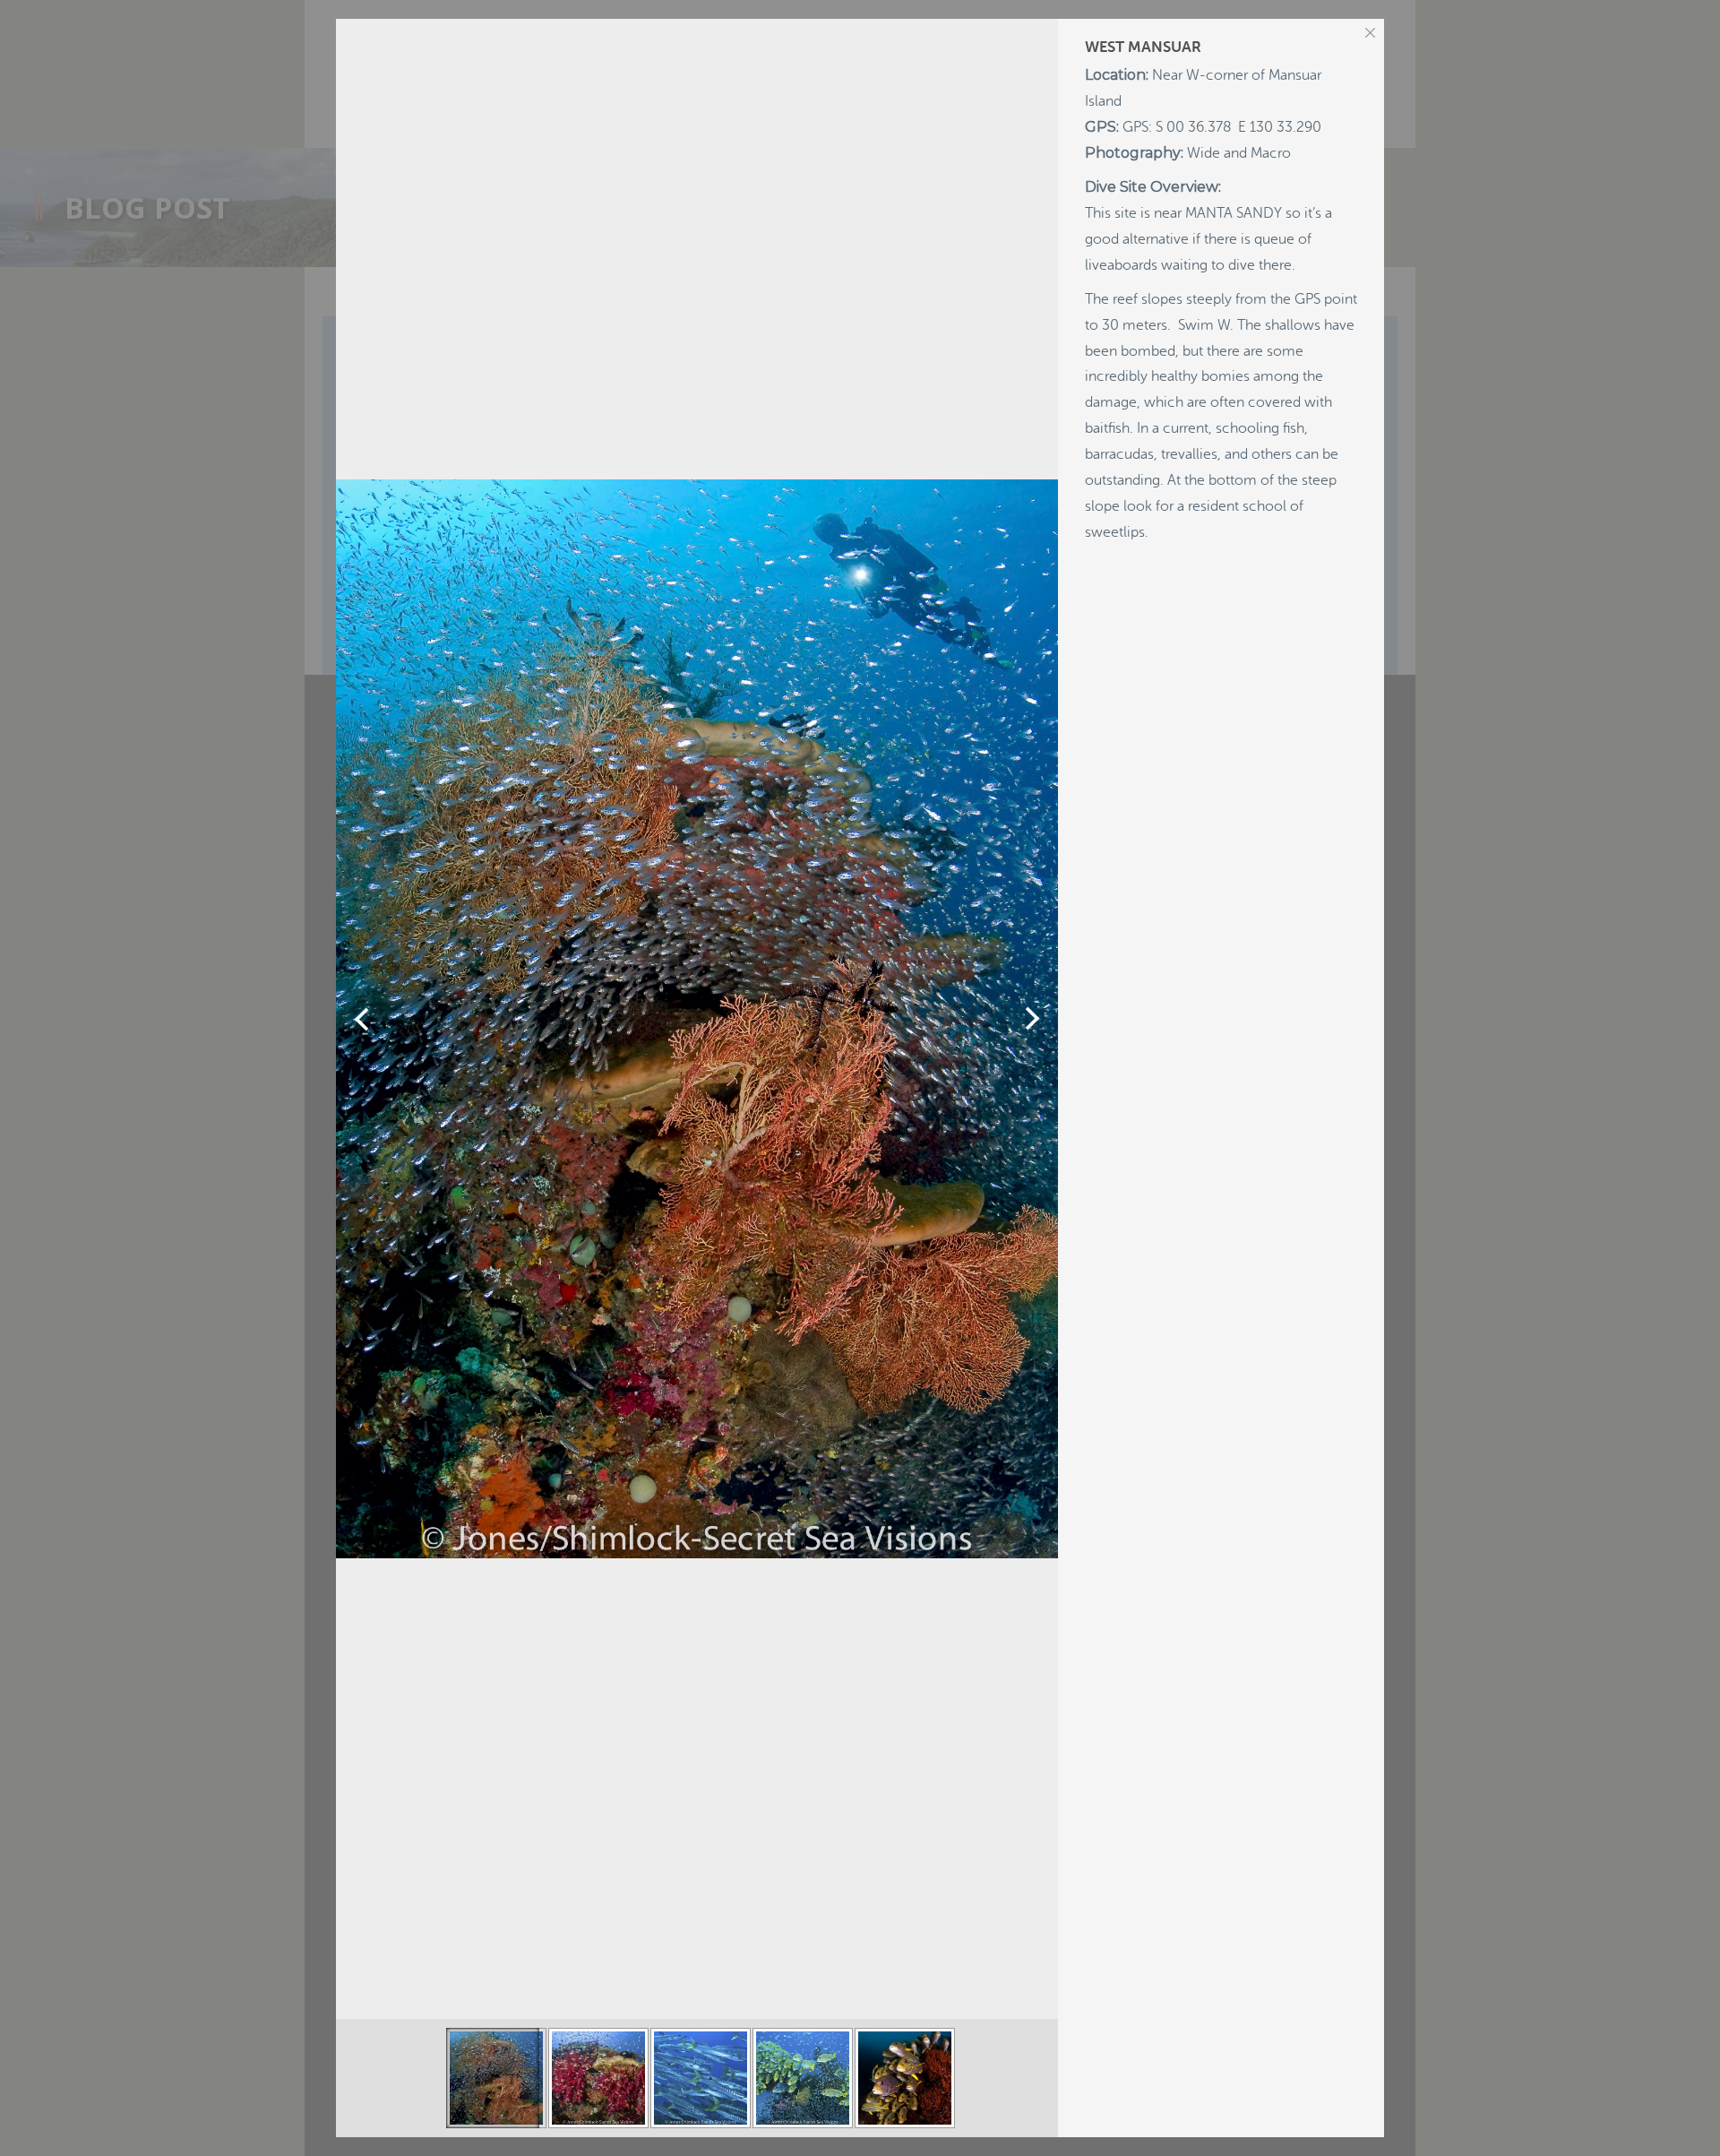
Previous (361, 1019)
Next (1032, 1019)
